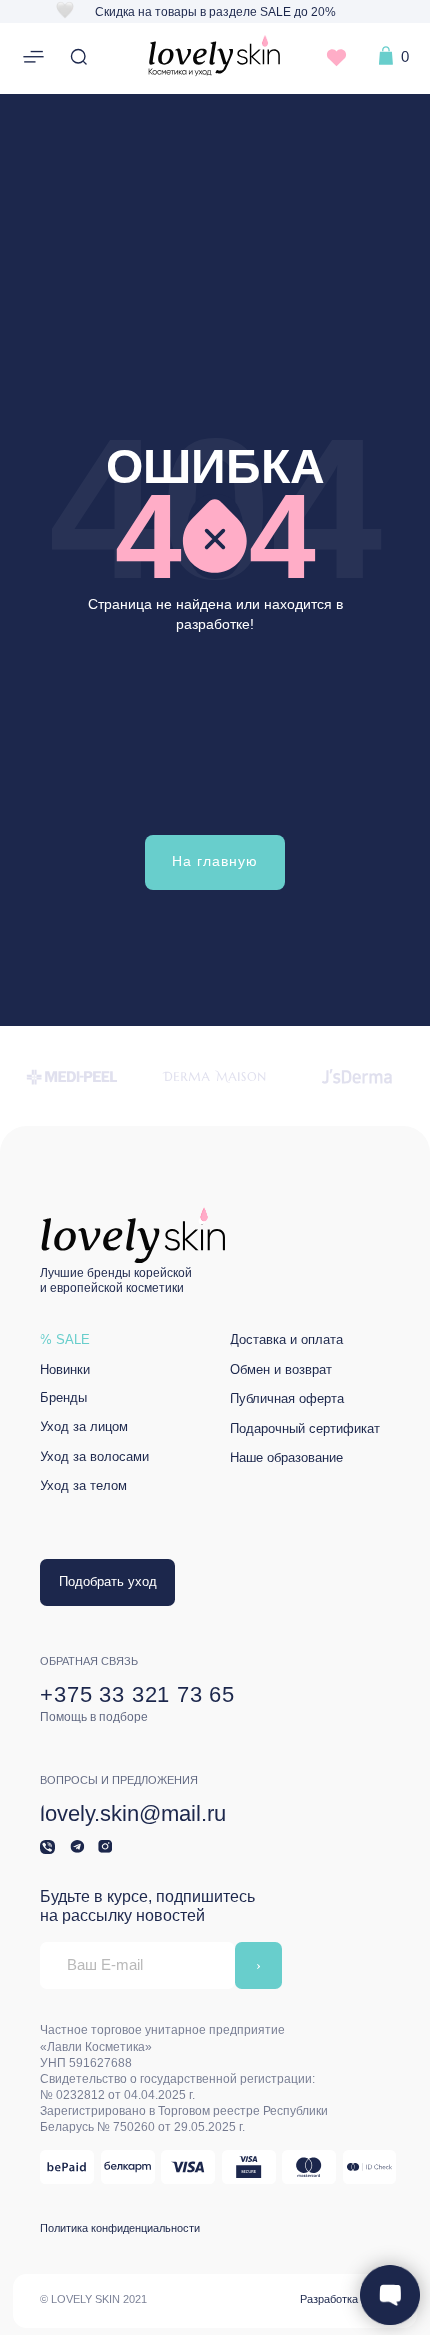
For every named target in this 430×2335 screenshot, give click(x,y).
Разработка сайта (345, 2299)
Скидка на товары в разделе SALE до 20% (215, 12)
